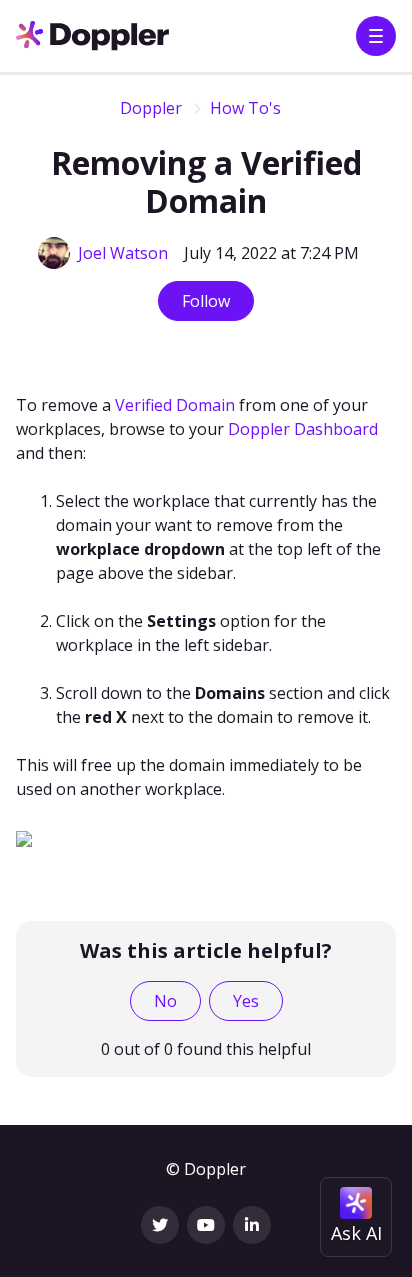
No (165, 1001)
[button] (376, 36)
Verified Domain (175, 405)
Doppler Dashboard (303, 429)
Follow (206, 301)
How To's (245, 108)
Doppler (151, 108)
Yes (246, 1001)
